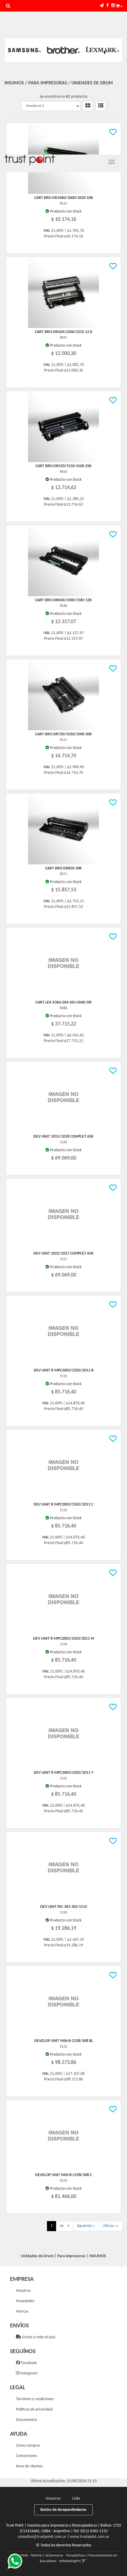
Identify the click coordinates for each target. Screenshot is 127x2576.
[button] (102, 6)
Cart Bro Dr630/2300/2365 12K (63, 600)
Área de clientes (29, 2466)
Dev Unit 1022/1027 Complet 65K (63, 1254)
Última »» (111, 2226)
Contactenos (26, 2456)
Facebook (28, 2363)
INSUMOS (14, 83)
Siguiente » (86, 2226)
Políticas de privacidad (34, 2409)
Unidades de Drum (92, 83)
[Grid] (88, 106)
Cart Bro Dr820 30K (63, 868)
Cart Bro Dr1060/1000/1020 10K (64, 198)
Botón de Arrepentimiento (63, 2510)
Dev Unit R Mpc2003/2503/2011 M (64, 1639)
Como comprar (28, 2446)
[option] (25, 50)
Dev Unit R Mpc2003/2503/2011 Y (63, 1773)
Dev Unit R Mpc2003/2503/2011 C (63, 1505)
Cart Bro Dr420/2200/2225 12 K (64, 332)
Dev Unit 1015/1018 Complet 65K (63, 1137)
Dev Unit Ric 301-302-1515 (64, 1907)
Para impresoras (48, 83)
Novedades (25, 2301)
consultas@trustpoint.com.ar (42, 2537)
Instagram (29, 2373)
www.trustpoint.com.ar (90, 2537)
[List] (101, 106)
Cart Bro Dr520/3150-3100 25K (63, 466)
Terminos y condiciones (35, 2399)
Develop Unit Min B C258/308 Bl (64, 2041)
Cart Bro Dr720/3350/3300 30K (63, 734)
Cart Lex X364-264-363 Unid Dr (63, 1002)
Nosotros (23, 2291)
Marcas (22, 2312)
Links (76, 2499)
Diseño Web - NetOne (26, 2556)
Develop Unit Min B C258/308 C (63, 2175)
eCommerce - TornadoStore (65, 2556)
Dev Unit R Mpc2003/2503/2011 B (64, 1370)
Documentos (26, 2420)
